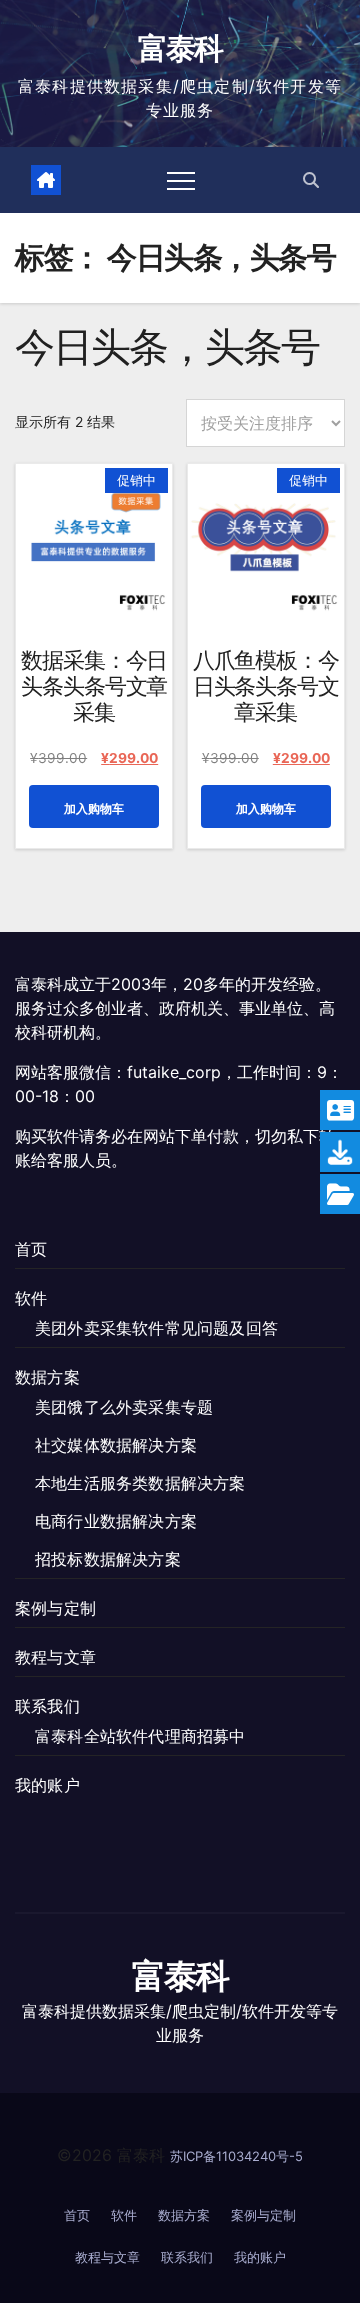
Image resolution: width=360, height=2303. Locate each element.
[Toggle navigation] (181, 180)
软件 (31, 1298)
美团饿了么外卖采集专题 (124, 1407)
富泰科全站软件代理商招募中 (140, 1736)
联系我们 (47, 1706)
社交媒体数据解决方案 (116, 1445)
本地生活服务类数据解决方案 (140, 1483)
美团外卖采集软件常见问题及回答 (156, 1328)
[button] (311, 180)
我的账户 (47, 1785)
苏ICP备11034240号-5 (236, 2156)
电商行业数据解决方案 (116, 1521)
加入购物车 (94, 808)
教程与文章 (55, 1657)
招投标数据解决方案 (108, 1559)
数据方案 (47, 1377)
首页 (31, 1249)
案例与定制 (55, 1608)
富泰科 (180, 48)
